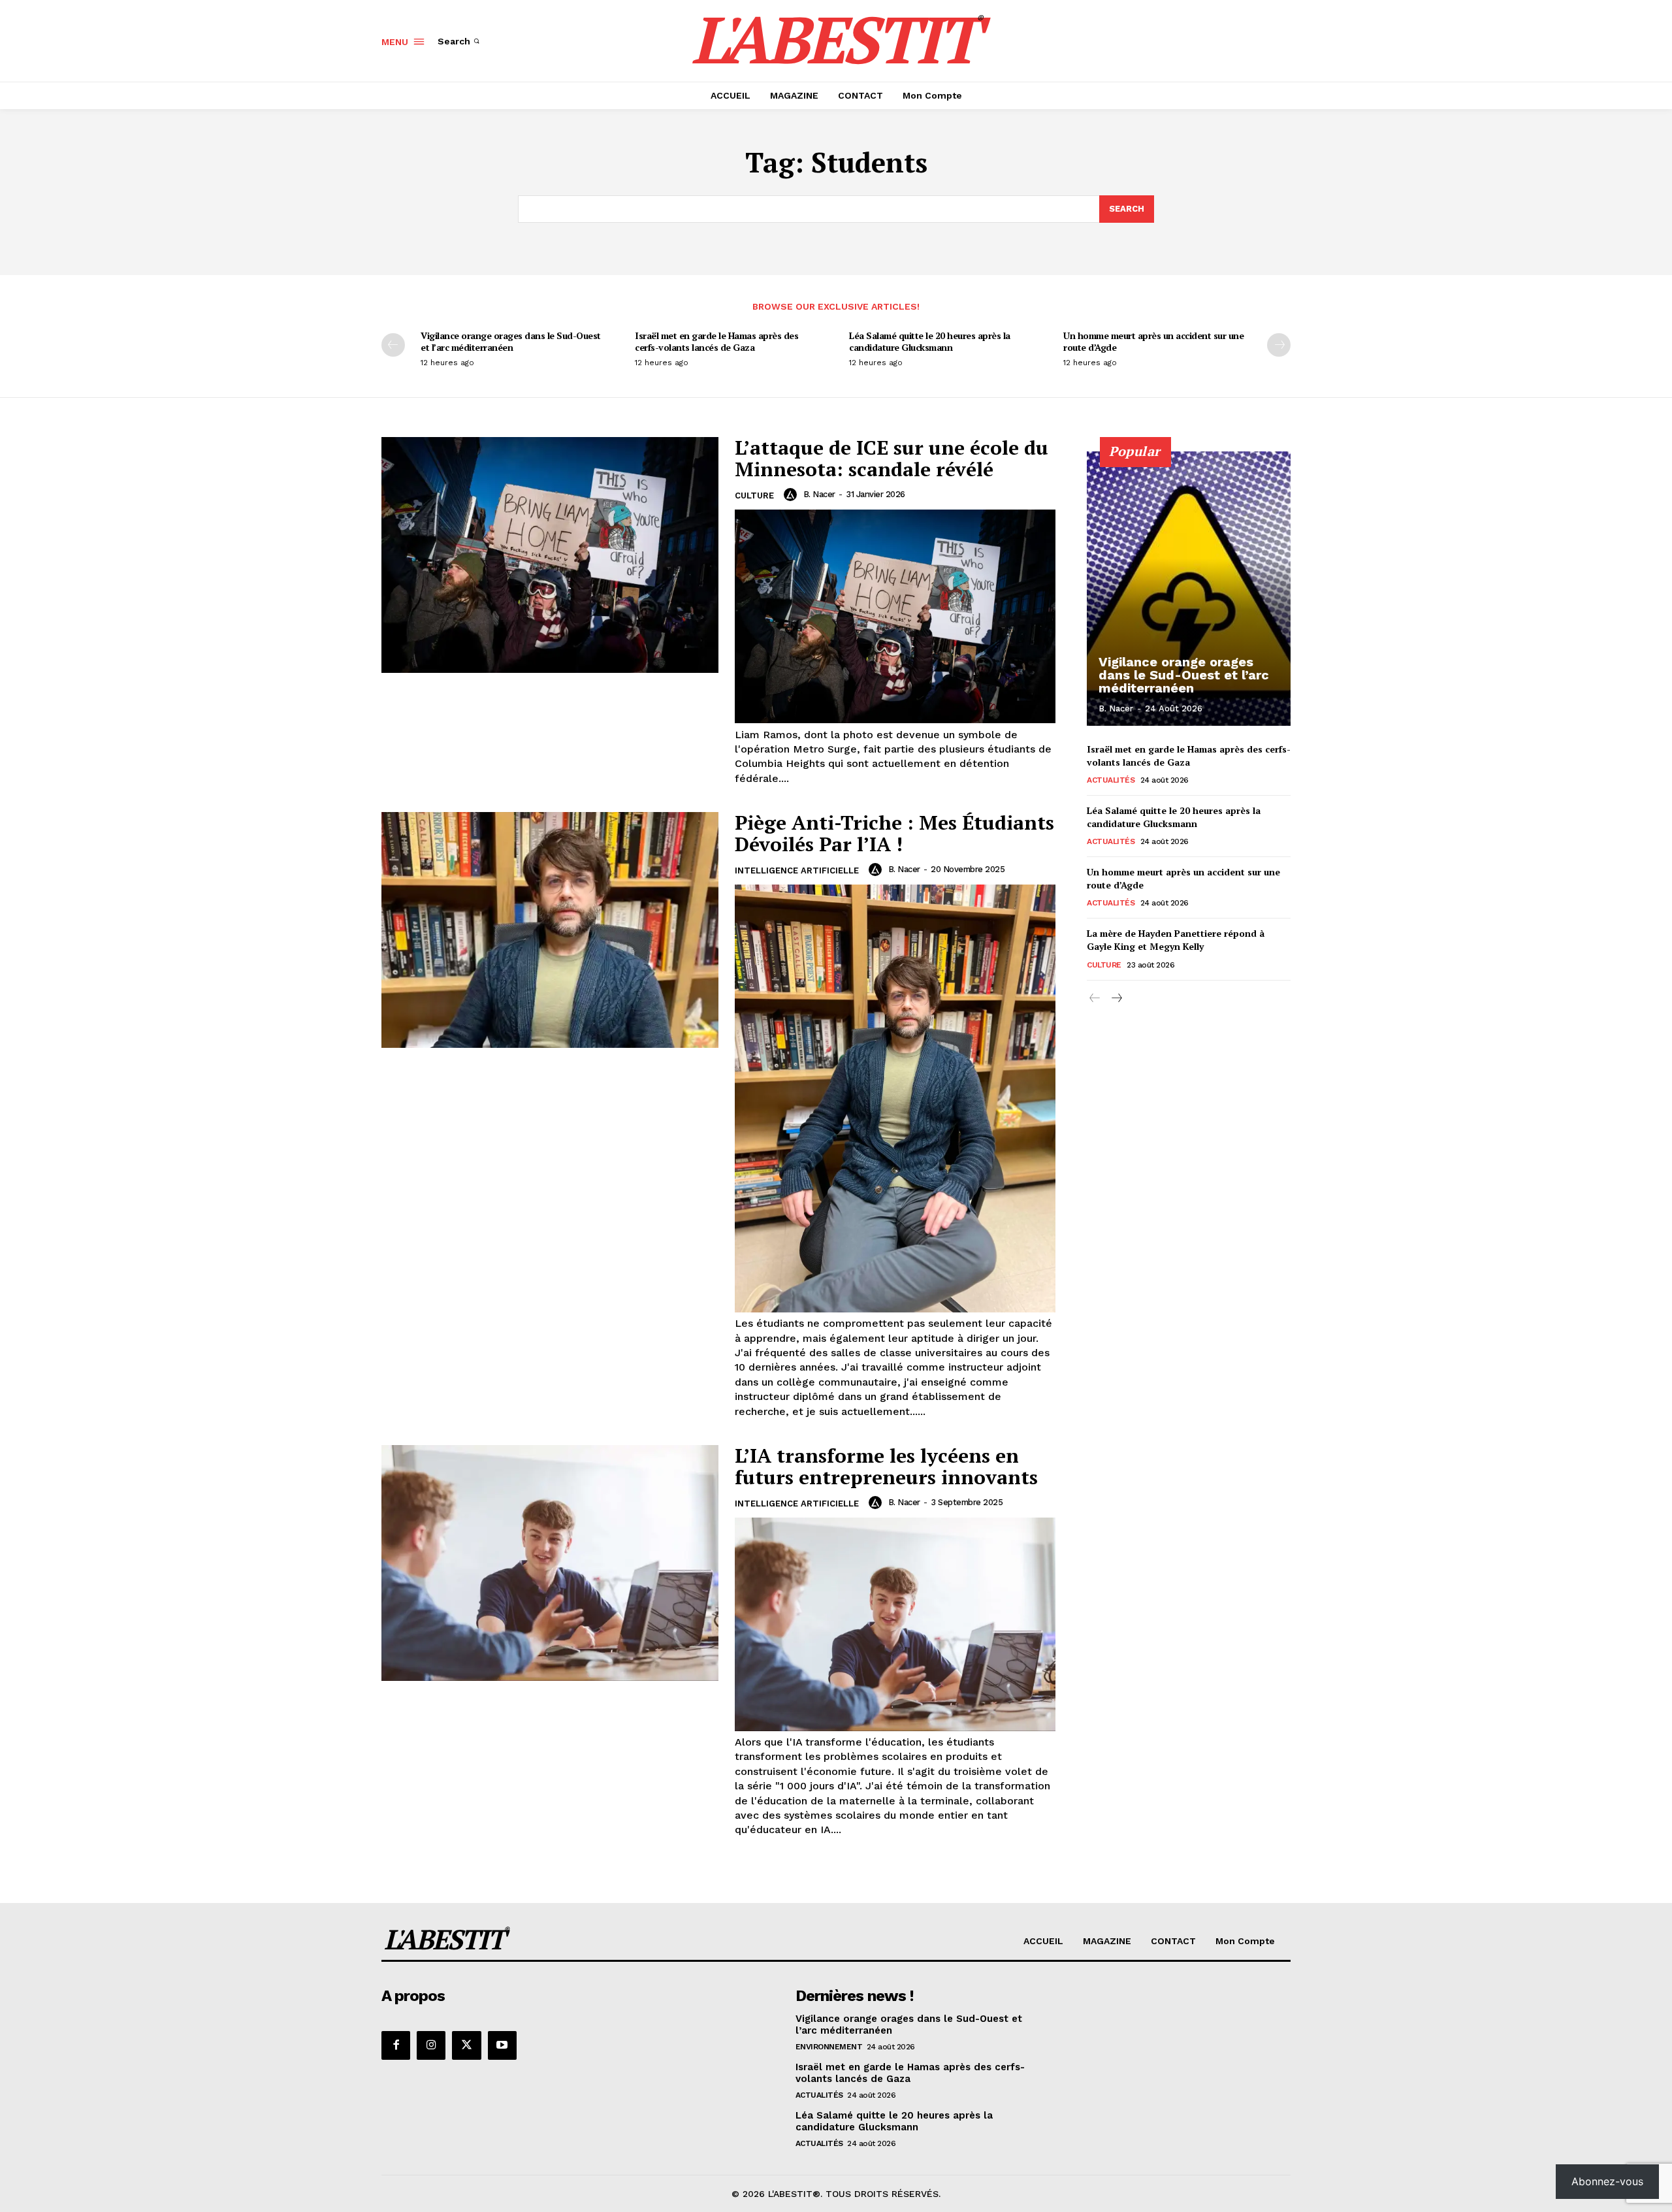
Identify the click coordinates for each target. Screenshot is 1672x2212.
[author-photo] (792, 495)
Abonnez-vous (1607, 2181)
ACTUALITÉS (1111, 780)
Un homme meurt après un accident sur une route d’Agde (1153, 341)
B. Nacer (819, 494)
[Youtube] (502, 2045)
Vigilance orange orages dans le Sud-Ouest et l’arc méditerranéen (511, 341)
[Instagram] (431, 2045)
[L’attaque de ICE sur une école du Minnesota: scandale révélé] (550, 555)
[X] (466, 2045)
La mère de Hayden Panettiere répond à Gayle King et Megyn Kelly (1176, 940)
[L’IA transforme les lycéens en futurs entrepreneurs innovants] (550, 1563)
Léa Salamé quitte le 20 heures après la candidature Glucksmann (930, 341)
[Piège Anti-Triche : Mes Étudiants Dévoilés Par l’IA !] (550, 930)
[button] (460, 41)
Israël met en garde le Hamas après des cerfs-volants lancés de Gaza (716, 341)
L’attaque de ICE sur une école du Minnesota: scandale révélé (892, 458)
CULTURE (754, 496)
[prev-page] (393, 345)
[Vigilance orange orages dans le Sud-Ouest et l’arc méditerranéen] (1189, 589)
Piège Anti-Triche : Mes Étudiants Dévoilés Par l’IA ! (894, 833)
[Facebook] (396, 2045)
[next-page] (1279, 345)
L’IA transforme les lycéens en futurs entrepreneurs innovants (886, 1466)
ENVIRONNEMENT (829, 2047)
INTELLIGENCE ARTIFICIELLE (797, 870)
